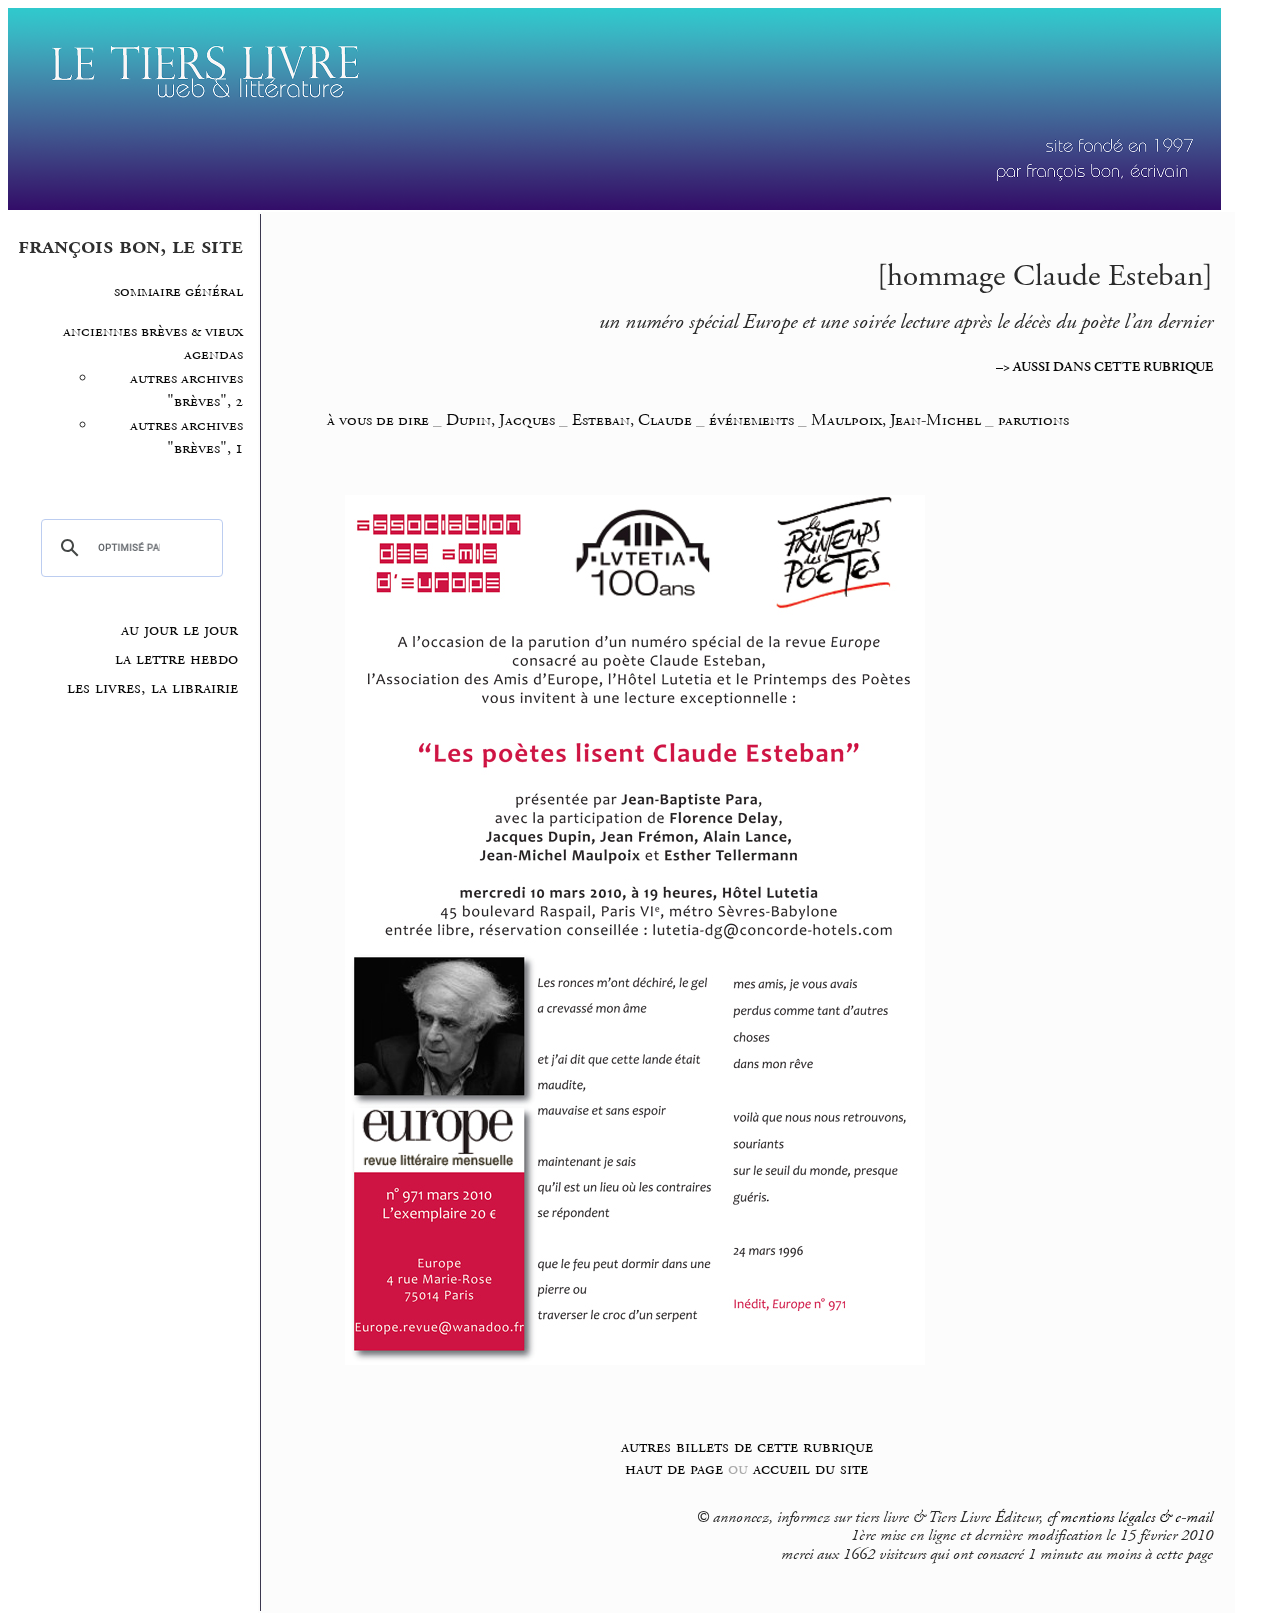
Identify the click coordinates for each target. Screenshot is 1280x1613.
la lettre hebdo (176, 659)
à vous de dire (378, 420)
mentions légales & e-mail (1136, 1518)
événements (751, 420)
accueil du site (810, 1468)
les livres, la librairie (152, 688)
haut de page (674, 1468)
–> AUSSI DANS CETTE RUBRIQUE (1104, 367)
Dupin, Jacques (502, 420)
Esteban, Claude (634, 420)
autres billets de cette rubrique (747, 1446)
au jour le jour (179, 630)
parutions (1033, 420)
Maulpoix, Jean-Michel (898, 420)
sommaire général (178, 291)
